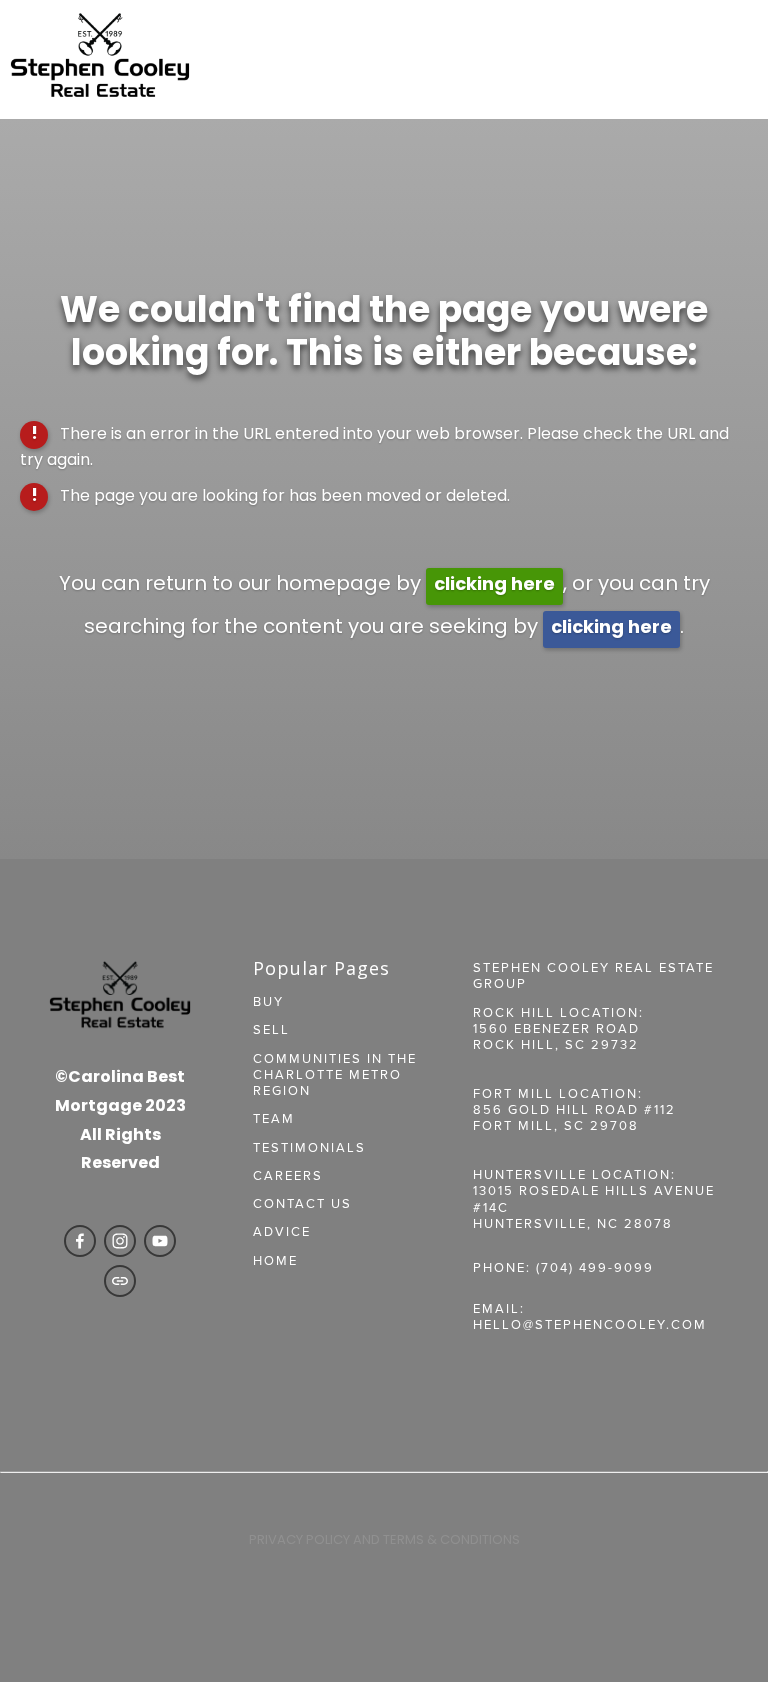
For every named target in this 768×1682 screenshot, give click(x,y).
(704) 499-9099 (595, 1267)
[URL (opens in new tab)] (120, 1281)
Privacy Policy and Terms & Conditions (384, 1540)
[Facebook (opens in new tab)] (80, 1241)
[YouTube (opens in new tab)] (160, 1241)
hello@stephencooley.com (590, 1324)
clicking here (494, 585)
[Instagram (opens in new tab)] (120, 1241)
